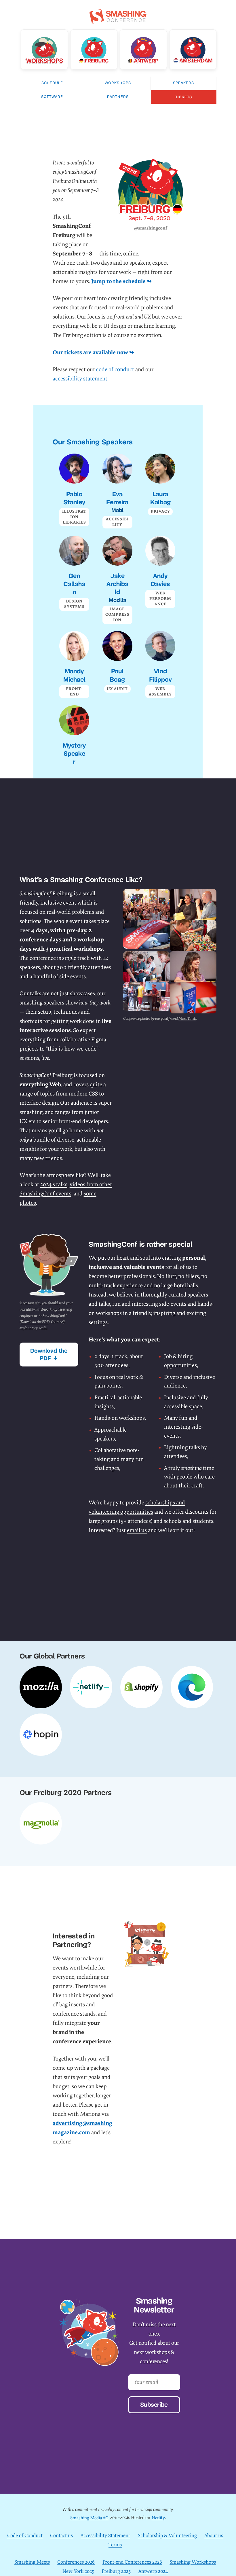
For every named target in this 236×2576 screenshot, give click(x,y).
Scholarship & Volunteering (167, 2536)
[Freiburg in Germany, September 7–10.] (94, 49)
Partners (118, 97)
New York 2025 (78, 2571)
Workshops (118, 83)
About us (214, 2536)
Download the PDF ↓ (49, 1354)
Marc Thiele (187, 1018)
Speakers (183, 83)
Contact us (61, 2536)
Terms (115, 2545)
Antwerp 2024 (153, 2571)
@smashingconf (151, 228)
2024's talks (54, 1184)
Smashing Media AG (89, 2518)
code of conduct (115, 369)
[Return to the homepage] (118, 20)
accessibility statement (80, 379)
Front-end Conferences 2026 (132, 2562)
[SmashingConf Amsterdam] (193, 49)
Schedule (52, 83)
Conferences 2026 (76, 2562)
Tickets (184, 97)
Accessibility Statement (105, 2536)
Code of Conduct (25, 2536)
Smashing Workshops (193, 2562)
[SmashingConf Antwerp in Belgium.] (143, 49)
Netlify (158, 2518)
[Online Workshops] (44, 49)
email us (137, 1530)
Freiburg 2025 (116, 2571)
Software (52, 97)
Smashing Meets (32, 2562)
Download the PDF (35, 1322)
